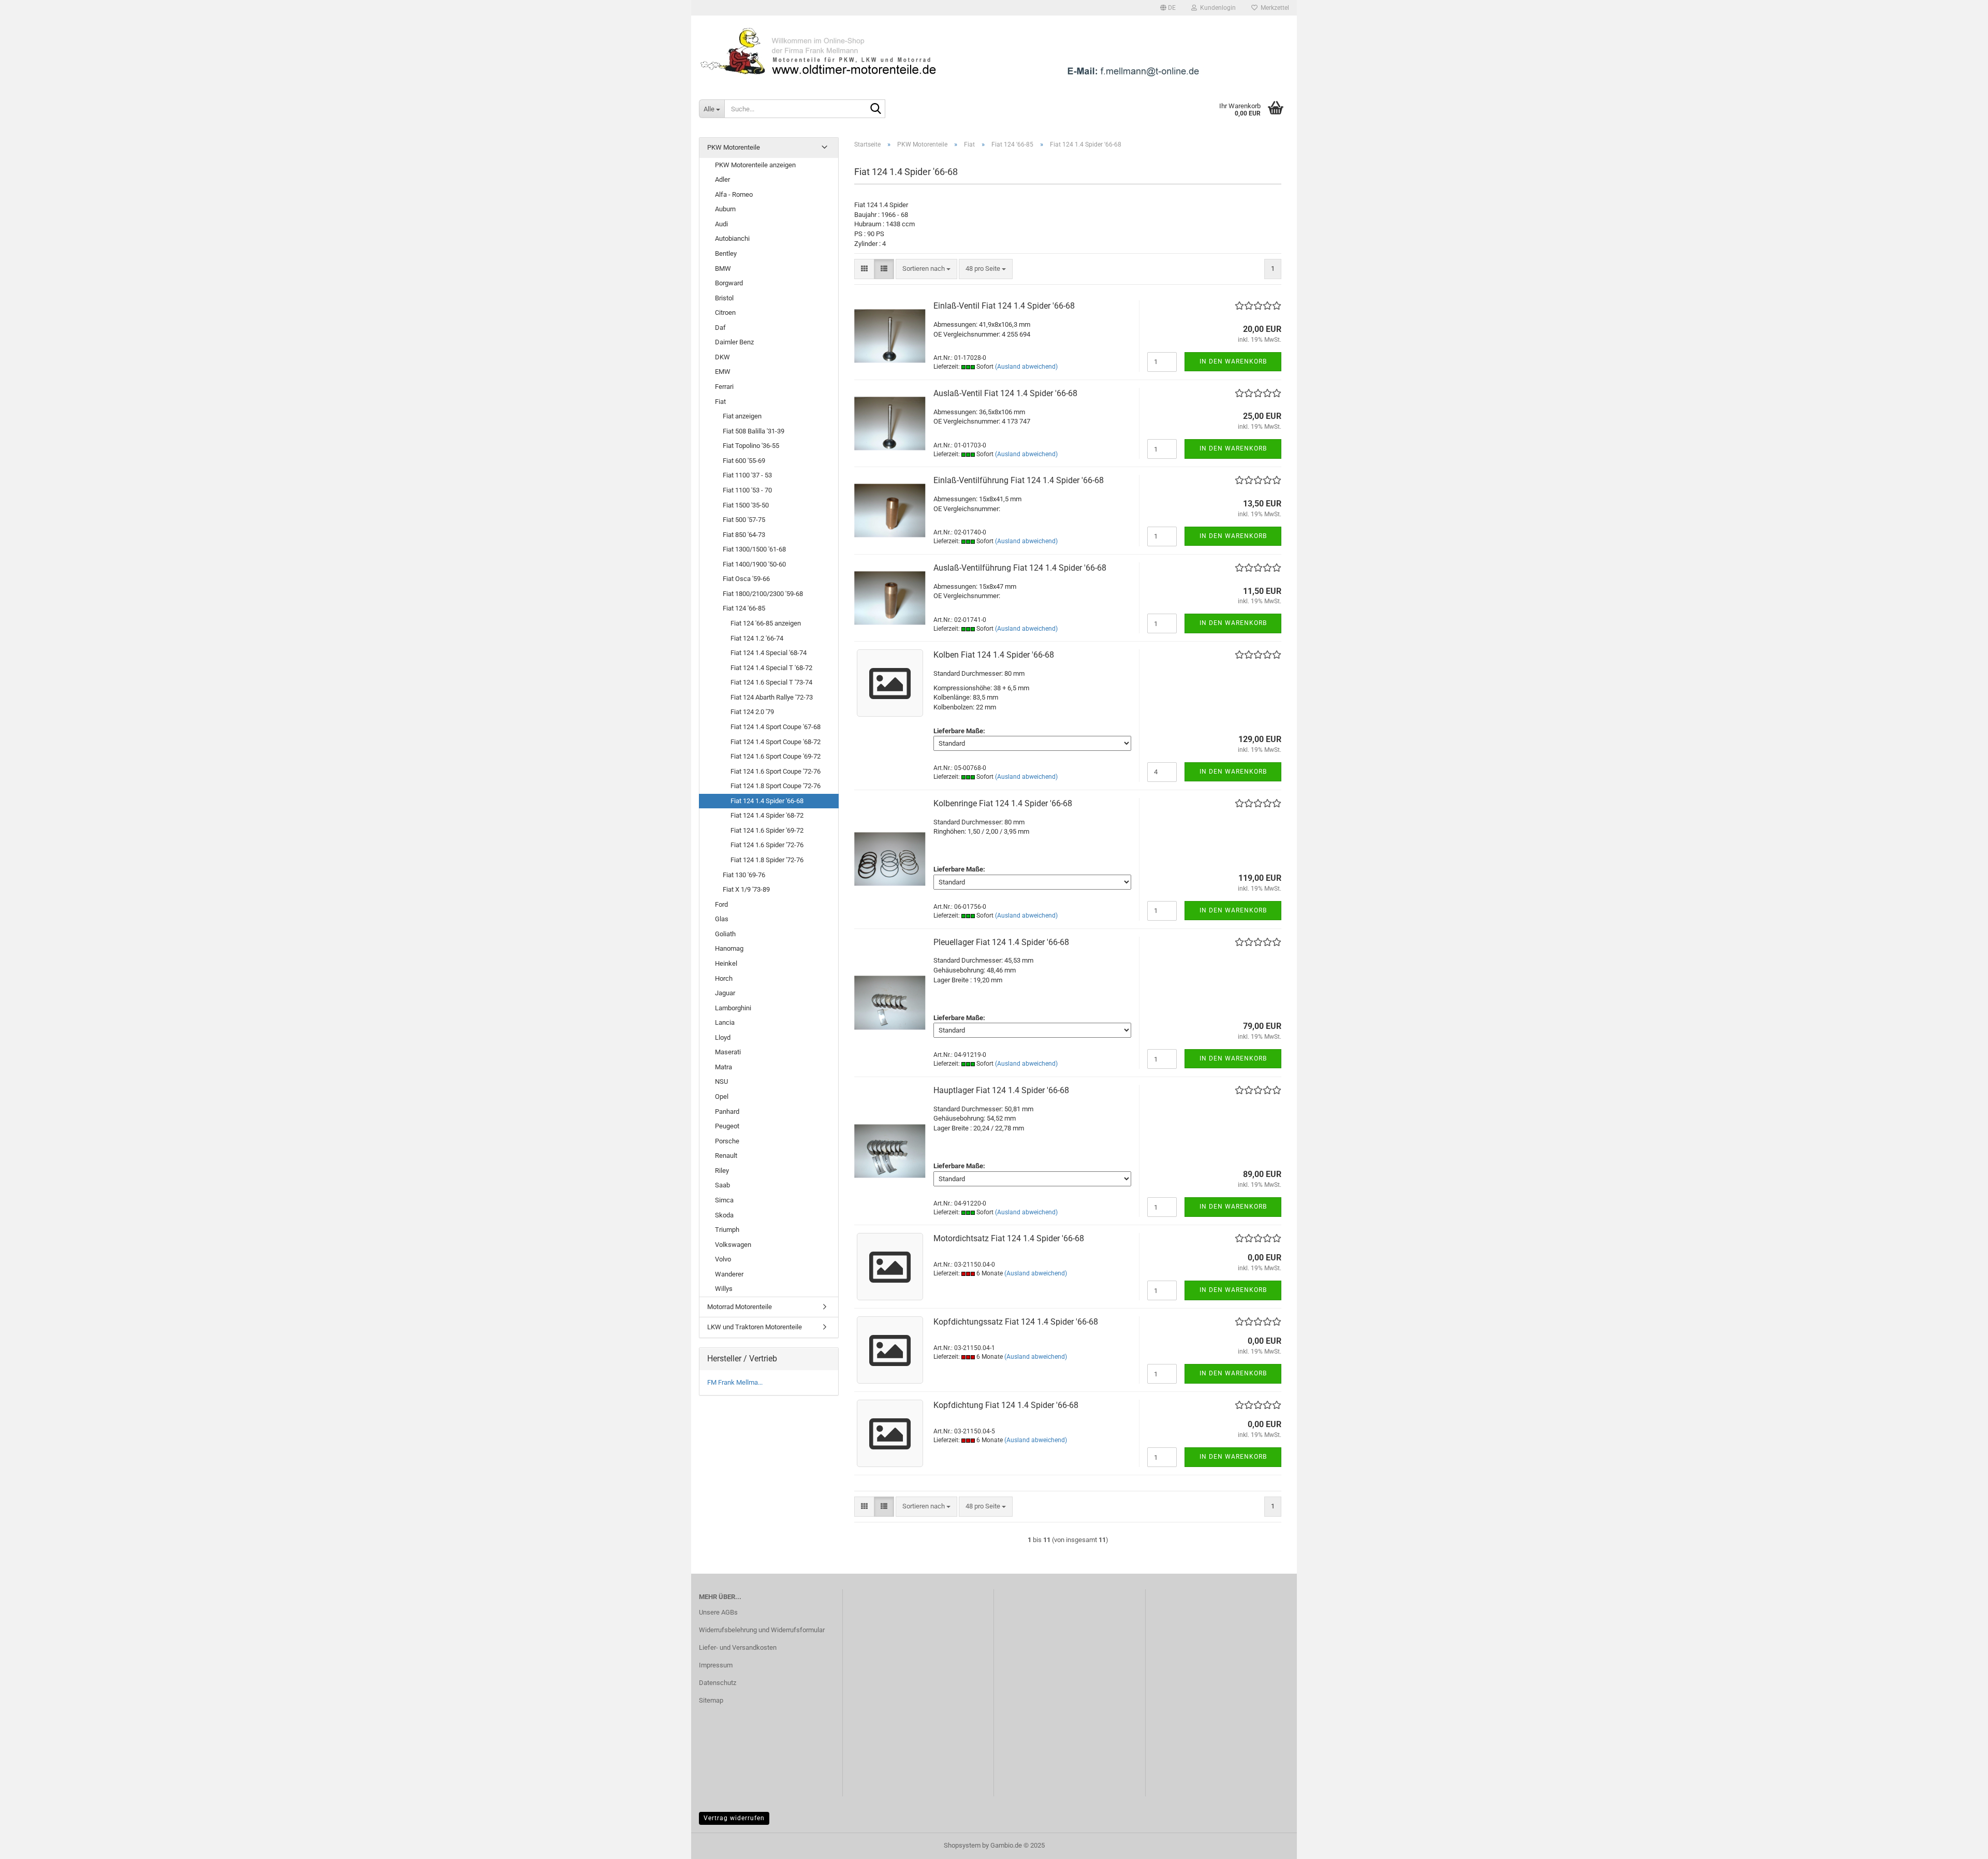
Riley (722, 1171)
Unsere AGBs (718, 1612)
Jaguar (725, 993)
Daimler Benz (734, 342)
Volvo (723, 1259)
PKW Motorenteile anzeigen (755, 165)
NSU (721, 1081)
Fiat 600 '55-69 (744, 461)
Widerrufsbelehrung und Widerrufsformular (762, 1630)
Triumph (727, 1230)
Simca (724, 1200)
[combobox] (926, 269)
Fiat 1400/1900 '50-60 (754, 564)
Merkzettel (1273, 8)
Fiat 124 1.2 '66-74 (757, 638)
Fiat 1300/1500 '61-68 (754, 549)
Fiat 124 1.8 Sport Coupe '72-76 (776, 786)
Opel (722, 1096)
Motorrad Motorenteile (740, 1307)
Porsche (727, 1141)
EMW (723, 372)
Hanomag (729, 948)
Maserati (728, 1052)
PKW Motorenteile (734, 147)
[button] (1168, 8)
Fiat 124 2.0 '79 (752, 712)
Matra (723, 1067)
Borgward (729, 283)
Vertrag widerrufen (734, 1818)
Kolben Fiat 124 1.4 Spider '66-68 (994, 655)
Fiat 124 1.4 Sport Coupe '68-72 (776, 742)
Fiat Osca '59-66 (746, 579)
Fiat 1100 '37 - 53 (747, 475)
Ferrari (724, 387)
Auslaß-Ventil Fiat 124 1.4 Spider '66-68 (1005, 393)
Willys (724, 1289)
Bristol (724, 298)
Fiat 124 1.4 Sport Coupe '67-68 (776, 727)
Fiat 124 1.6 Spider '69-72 (767, 830)
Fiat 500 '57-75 (744, 520)
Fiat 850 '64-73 (744, 535)
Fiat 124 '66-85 (744, 608)
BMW (723, 268)
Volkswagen (733, 1245)
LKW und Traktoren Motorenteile (755, 1327)
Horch (724, 978)
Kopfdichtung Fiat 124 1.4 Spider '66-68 (1006, 1405)
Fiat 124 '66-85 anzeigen (766, 623)
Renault (726, 1156)
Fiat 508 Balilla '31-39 (754, 431)
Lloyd (723, 1037)
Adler (722, 179)
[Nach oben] (1960, 1843)
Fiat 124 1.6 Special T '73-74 (771, 682)
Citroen (725, 313)
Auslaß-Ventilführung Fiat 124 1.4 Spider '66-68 (1020, 568)
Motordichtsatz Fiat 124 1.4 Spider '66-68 (1009, 1238)
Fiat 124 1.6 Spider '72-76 (767, 845)
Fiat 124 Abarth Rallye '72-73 (772, 697)
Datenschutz (718, 1683)
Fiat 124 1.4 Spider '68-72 (767, 815)
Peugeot (727, 1126)
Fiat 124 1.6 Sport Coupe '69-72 (776, 756)
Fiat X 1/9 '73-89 (746, 889)
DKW (722, 357)
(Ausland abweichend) (1026, 367)
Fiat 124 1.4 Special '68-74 (769, 653)
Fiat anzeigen (742, 416)
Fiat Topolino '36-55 (751, 446)
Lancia (725, 1022)
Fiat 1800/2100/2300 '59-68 (763, 594)
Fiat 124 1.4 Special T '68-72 (771, 668)
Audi (721, 224)
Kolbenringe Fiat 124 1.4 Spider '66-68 (1003, 803)
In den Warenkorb (1233, 361)
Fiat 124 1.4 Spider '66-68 (767, 801)
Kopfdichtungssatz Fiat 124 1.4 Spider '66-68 (1016, 1322)
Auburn (725, 209)
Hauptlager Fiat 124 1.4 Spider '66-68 (1001, 1090)
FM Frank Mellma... (735, 1382)
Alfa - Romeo (734, 194)
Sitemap (711, 1700)
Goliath (725, 934)
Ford (721, 904)
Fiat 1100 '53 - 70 (747, 490)
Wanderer (729, 1274)
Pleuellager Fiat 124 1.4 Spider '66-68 (1001, 942)
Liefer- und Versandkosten (738, 1647)
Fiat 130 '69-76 (744, 875)
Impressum (716, 1665)
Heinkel (726, 963)
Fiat (720, 402)
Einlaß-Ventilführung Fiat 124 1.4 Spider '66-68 (1019, 480)
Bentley (726, 253)
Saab (722, 1185)
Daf (720, 328)
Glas (722, 919)
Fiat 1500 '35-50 (746, 505)
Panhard (727, 1112)
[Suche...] (875, 109)
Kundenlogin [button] (1216, 8)
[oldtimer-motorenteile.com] (994, 52)
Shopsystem (962, 1845)
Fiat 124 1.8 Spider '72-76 (767, 860)
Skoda (724, 1215)
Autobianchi (732, 238)
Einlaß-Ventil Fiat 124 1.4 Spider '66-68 (1004, 306)
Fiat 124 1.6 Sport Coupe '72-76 (776, 771)
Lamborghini (733, 1008)
